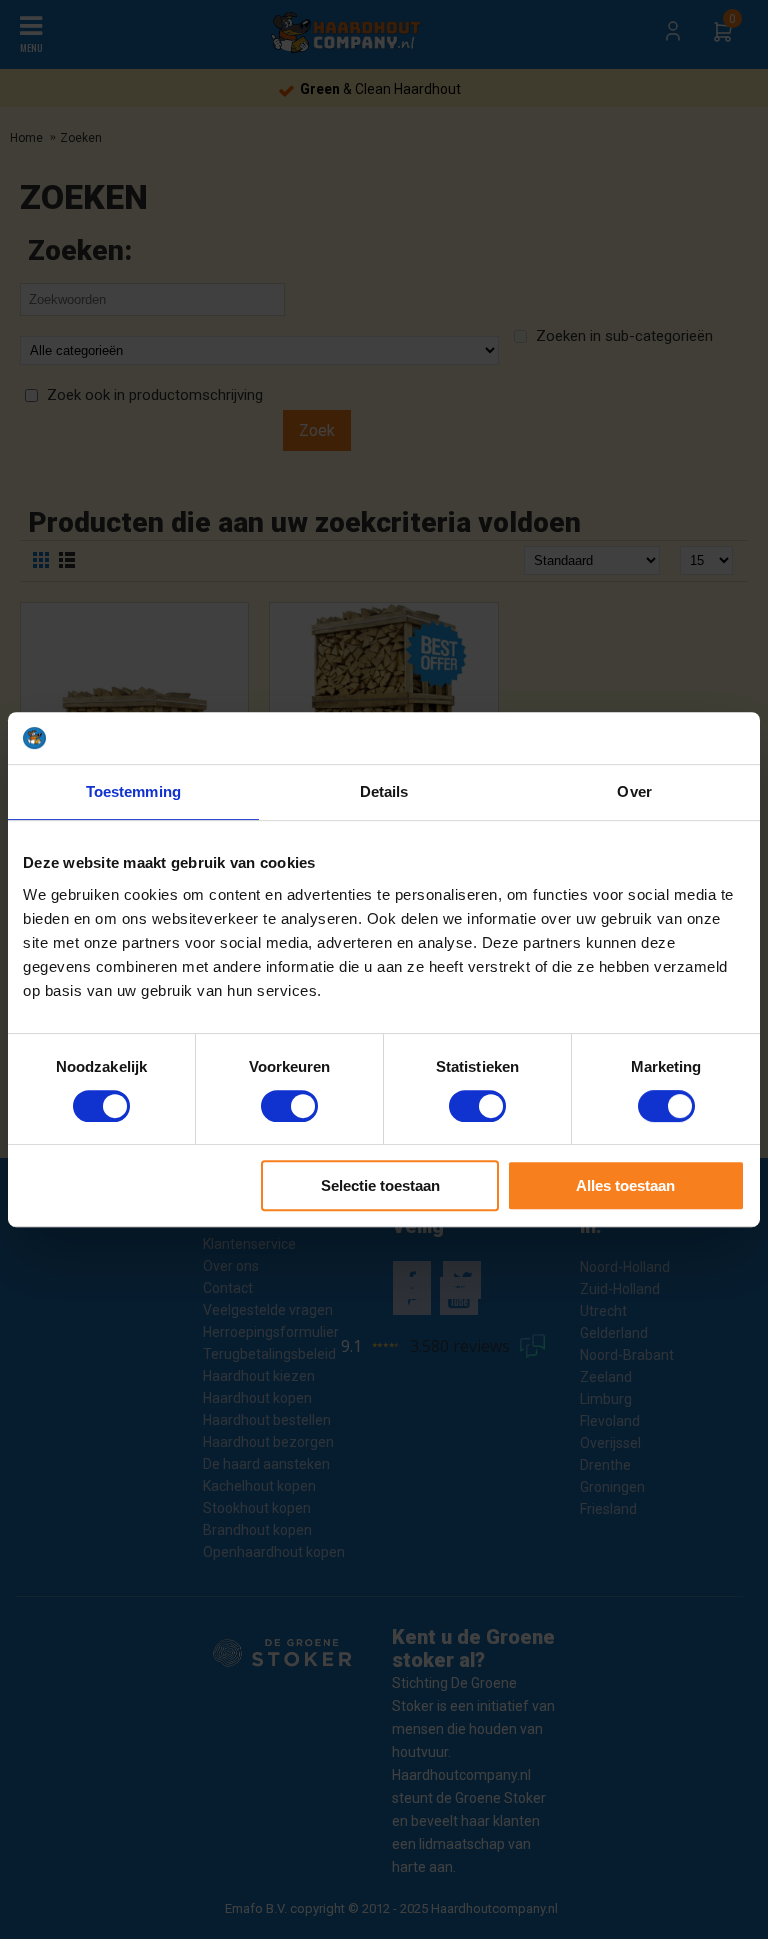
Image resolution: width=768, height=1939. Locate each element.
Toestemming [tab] (133, 791)
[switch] (289, 1106)
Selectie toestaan (380, 1185)
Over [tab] (634, 791)
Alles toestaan (625, 1185)
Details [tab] (384, 791)
